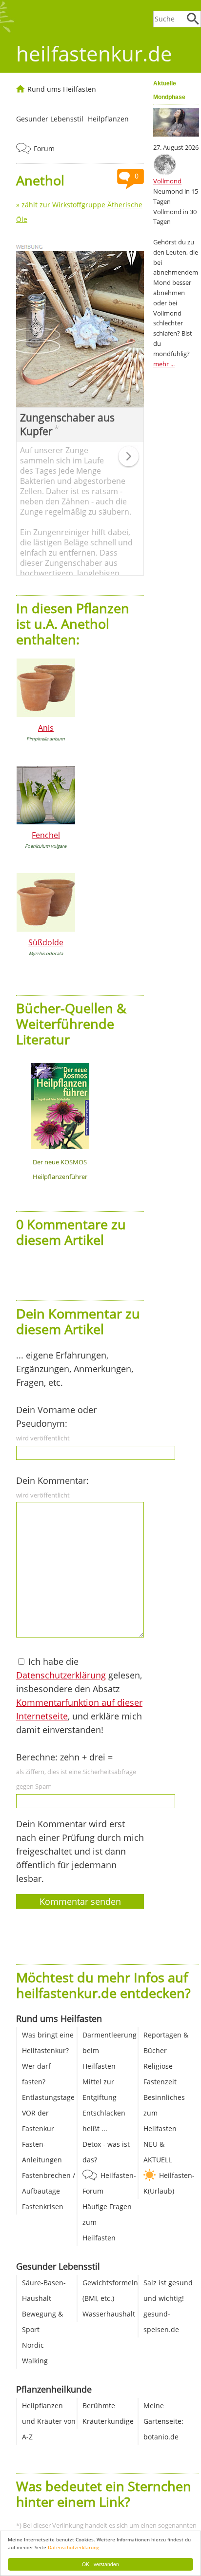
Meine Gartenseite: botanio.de (163, 2421)
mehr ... (164, 364)
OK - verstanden (100, 2564)
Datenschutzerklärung (73, 2547)
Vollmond (167, 181)
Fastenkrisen (43, 2207)
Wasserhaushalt (109, 2314)
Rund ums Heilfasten (62, 89)
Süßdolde (46, 942)
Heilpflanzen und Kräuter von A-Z (49, 2421)
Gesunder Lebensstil (50, 119)
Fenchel (46, 835)
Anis (46, 728)
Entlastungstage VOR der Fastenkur (48, 2113)
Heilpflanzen (108, 119)
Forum (44, 149)
